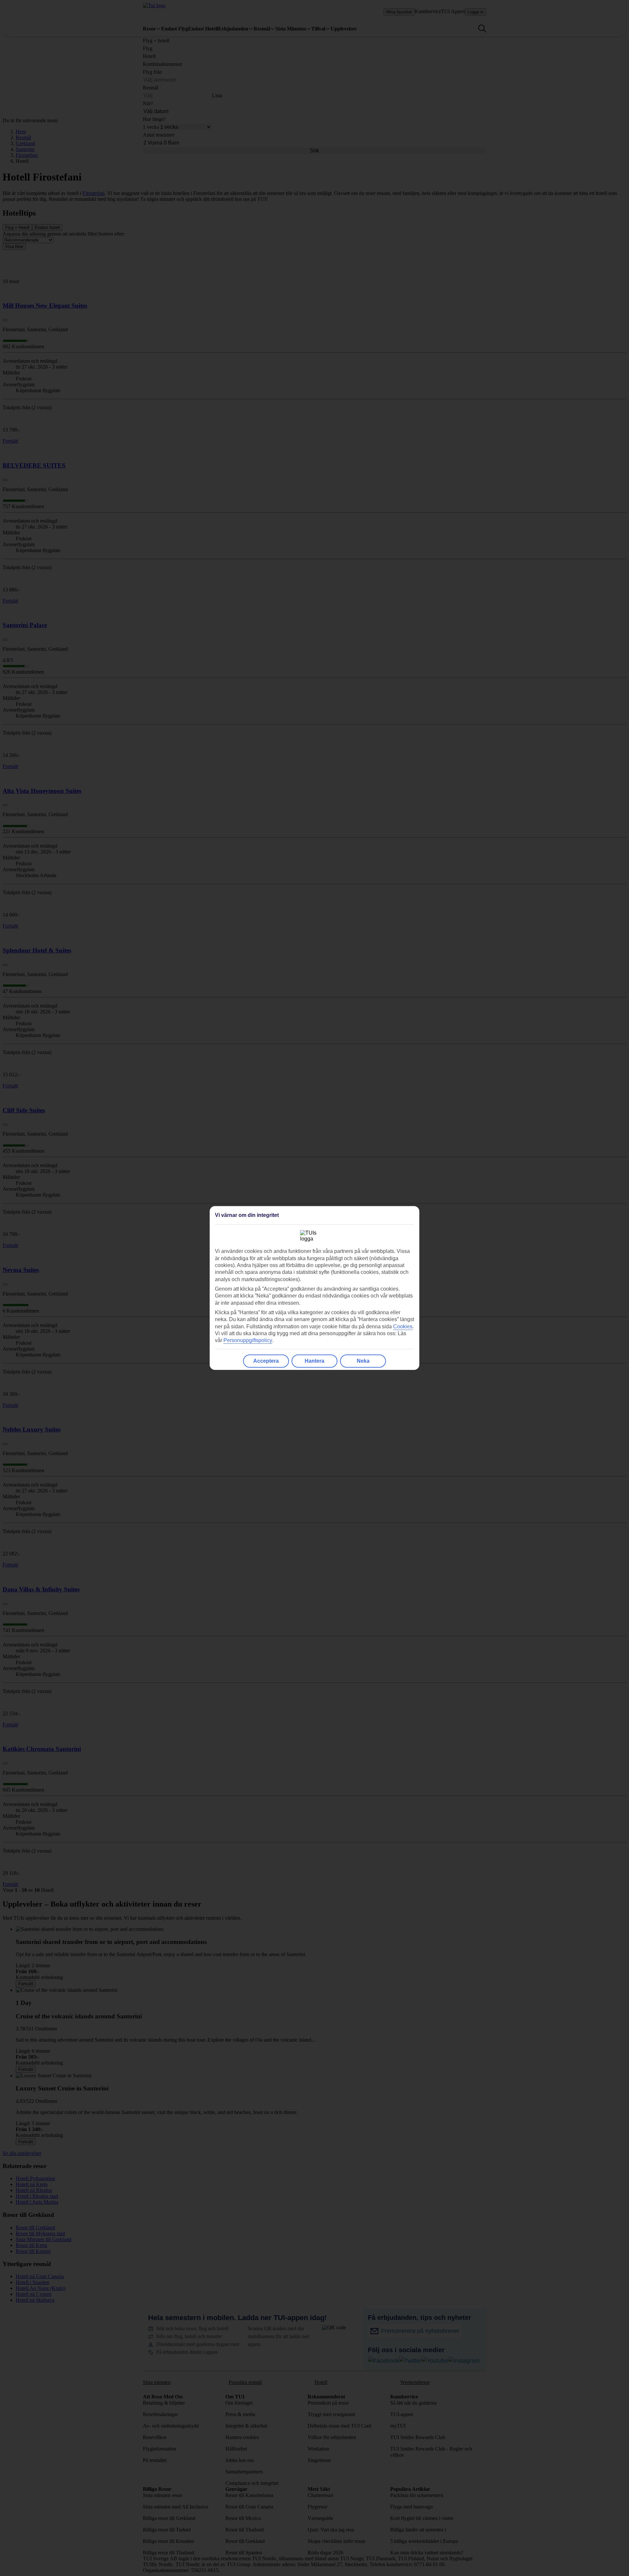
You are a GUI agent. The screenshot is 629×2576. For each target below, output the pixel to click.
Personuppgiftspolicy (248, 1340)
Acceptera (266, 1361)
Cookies (403, 1326)
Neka (363, 1361)
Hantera (314, 1361)
